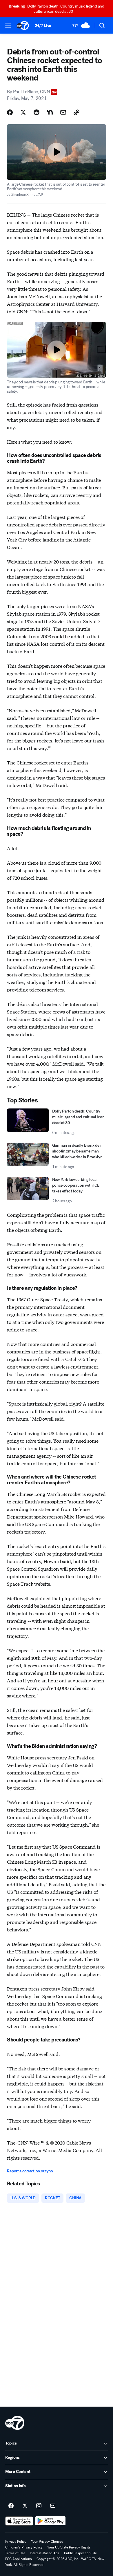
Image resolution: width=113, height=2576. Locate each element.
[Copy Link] (76, 112)
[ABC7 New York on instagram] (39, 2506)
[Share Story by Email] (63, 112)
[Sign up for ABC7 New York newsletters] (53, 2506)
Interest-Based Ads (45, 2553)
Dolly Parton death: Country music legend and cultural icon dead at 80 (56, 9)
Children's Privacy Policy (24, 2547)
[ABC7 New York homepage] (23, 25)
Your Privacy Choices (47, 2542)
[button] (8, 25)
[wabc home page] (15, 2423)
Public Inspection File (80, 2553)
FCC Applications (19, 2559)
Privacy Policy (16, 2542)
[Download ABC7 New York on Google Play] (51, 2521)
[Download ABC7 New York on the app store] (19, 2521)
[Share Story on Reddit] (37, 112)
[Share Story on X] (23, 112)
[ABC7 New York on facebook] (11, 2506)
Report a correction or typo (30, 2171)
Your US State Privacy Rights (69, 2547)
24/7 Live (43, 26)
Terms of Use (15, 2553)
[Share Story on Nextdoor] (50, 112)
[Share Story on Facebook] (10, 112)
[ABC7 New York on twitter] (25, 2506)
